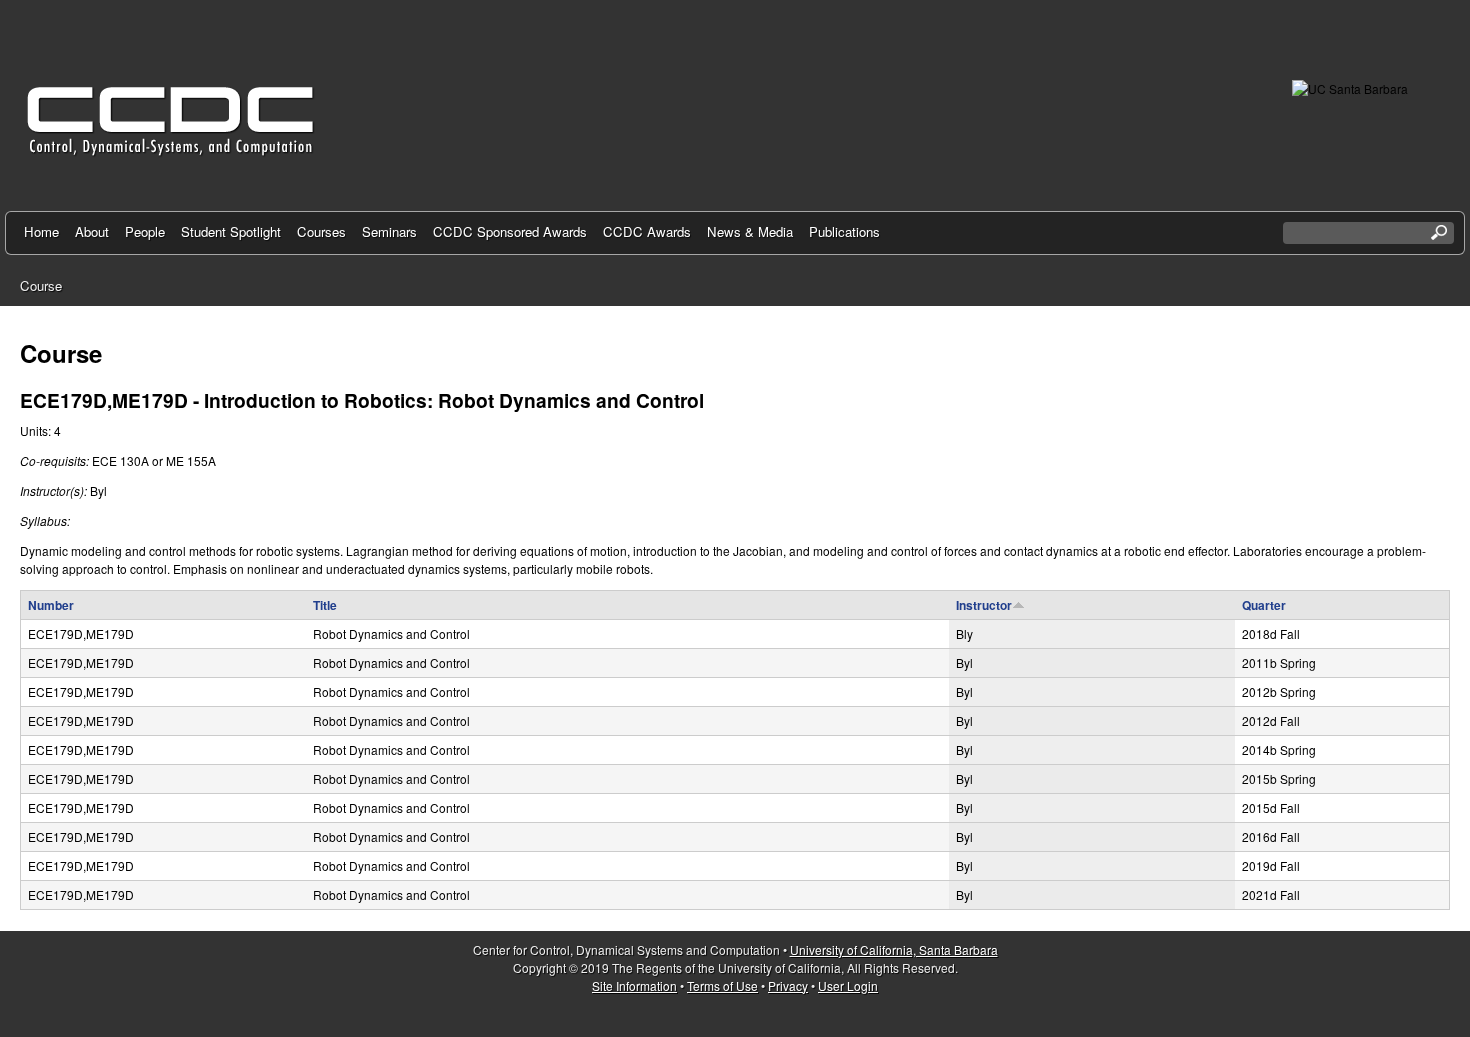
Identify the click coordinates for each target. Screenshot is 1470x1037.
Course (41, 285)
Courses (321, 231)
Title (325, 605)
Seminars (389, 231)
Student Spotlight (231, 231)
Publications (844, 231)
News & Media (750, 231)
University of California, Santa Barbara (894, 949)
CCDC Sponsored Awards (510, 231)
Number (51, 605)
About (92, 231)
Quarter (1264, 605)
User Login (848, 985)
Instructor (984, 605)
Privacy (788, 985)
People (145, 231)
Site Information (634, 985)
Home (41, 231)
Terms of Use (722, 985)
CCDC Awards (647, 231)
